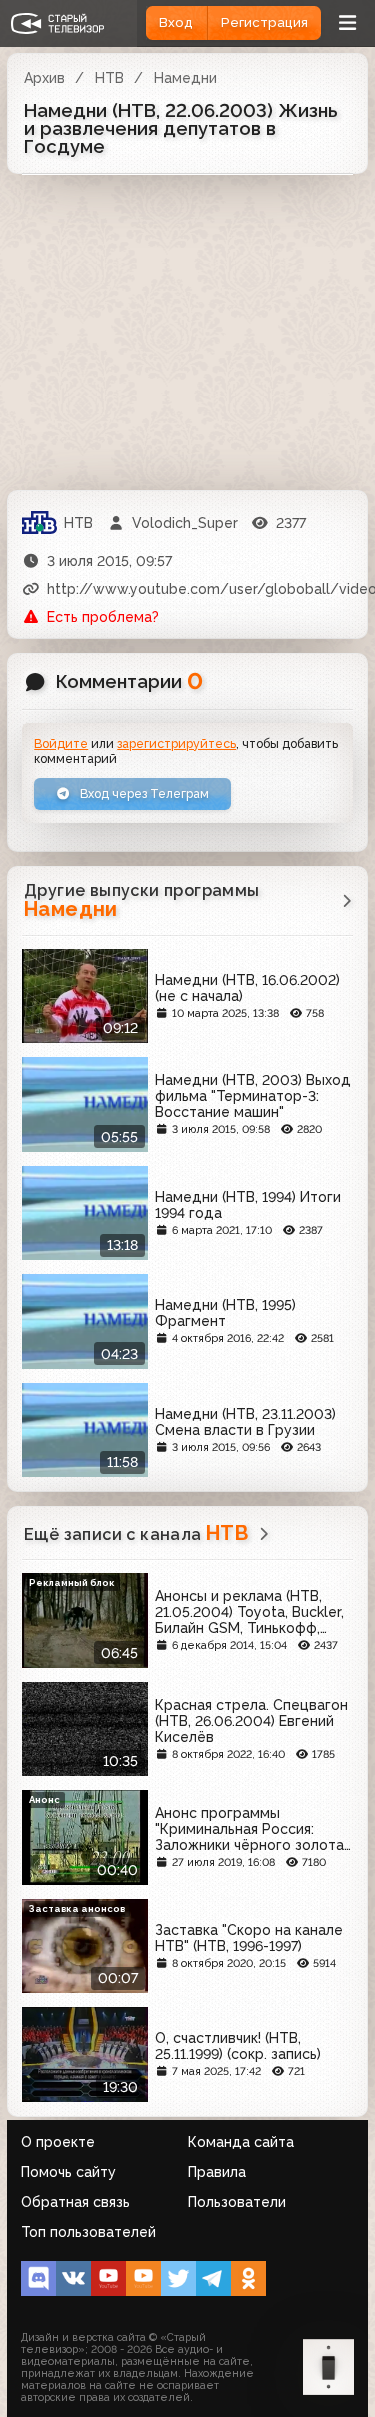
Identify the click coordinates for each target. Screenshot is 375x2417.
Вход (176, 22)
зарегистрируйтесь (176, 743)
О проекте (58, 2142)
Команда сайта (241, 2142)
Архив (44, 78)
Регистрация (264, 22)
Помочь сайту (68, 2172)
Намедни (185, 78)
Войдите (61, 743)
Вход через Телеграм (143, 793)
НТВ (109, 78)
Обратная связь (75, 2202)
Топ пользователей (88, 2232)
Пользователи (237, 2202)
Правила (217, 2172)
